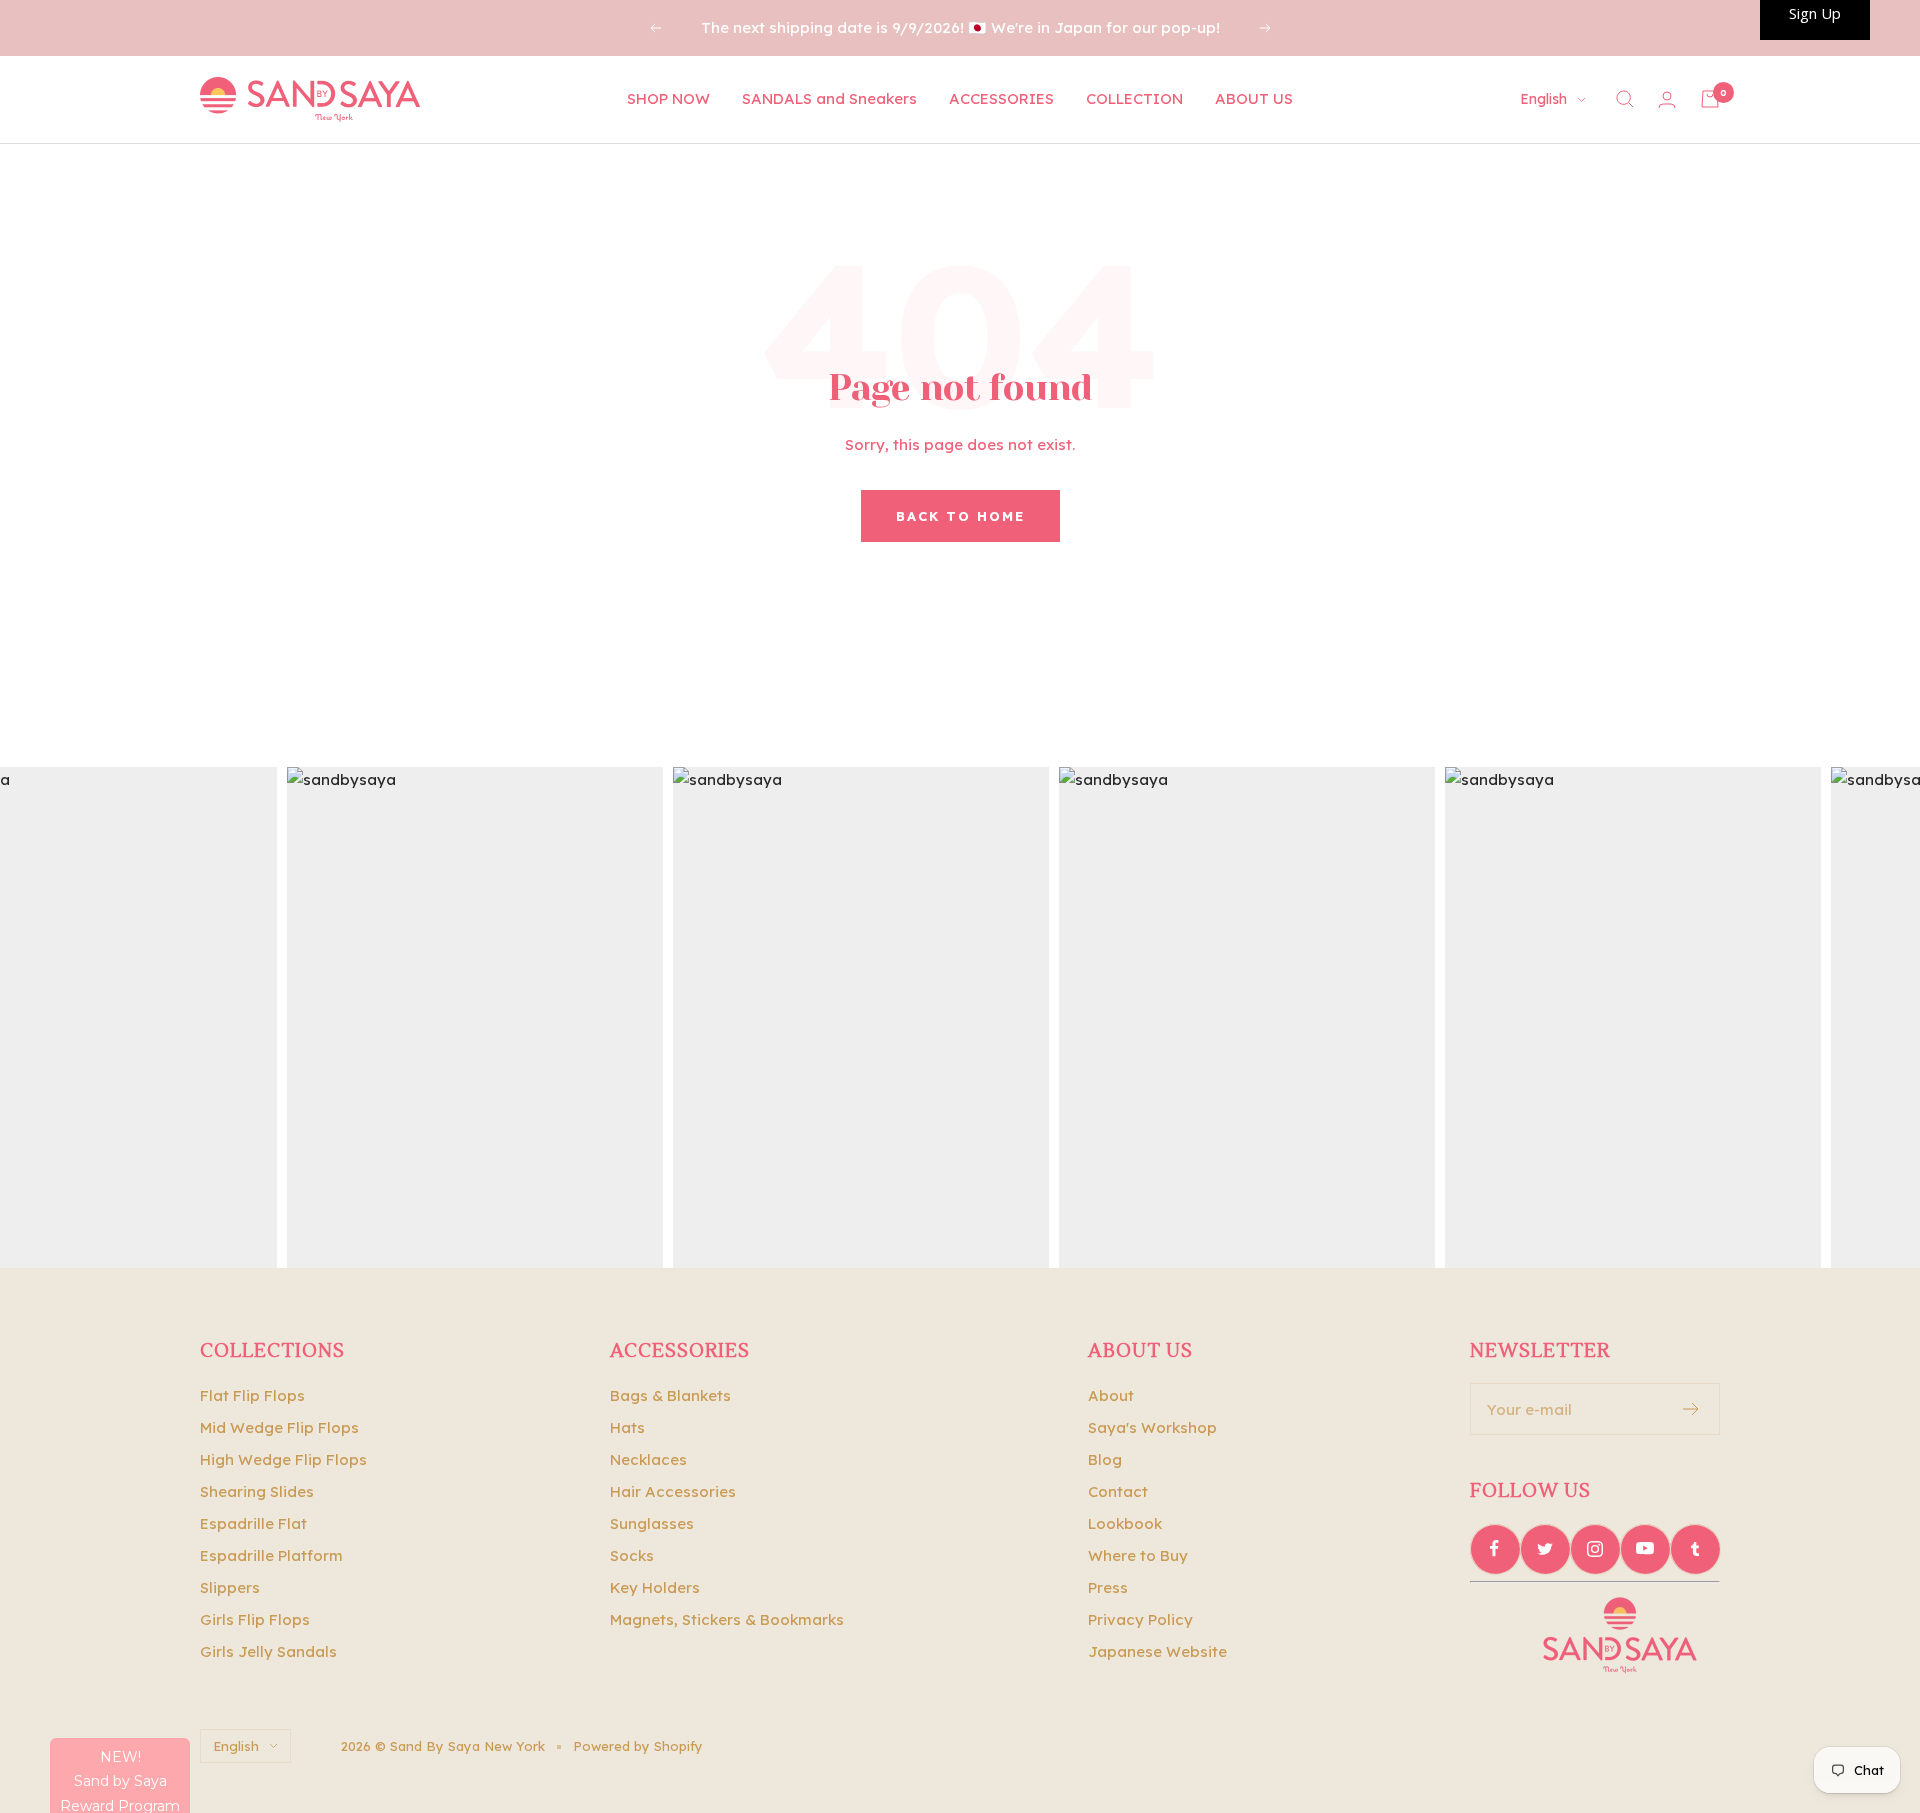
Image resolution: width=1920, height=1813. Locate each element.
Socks (632, 1555)
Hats (627, 1427)
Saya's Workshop (1152, 1427)
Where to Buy (1138, 1555)
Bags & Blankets (670, 1395)
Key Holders (655, 1587)
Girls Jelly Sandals (268, 1651)
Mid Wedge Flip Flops (279, 1427)
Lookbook (1125, 1523)
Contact (1118, 1491)
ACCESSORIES (1001, 98)
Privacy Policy (1140, 1619)
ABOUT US (1254, 98)
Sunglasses (652, 1523)
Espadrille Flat (253, 1523)
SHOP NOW (668, 98)
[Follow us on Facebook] (1495, 1549)
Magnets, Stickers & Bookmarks (727, 1619)
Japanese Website (1157, 1651)
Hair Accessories (673, 1491)
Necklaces (648, 1459)
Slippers (230, 1587)
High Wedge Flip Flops (283, 1459)
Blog (1105, 1459)
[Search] (1625, 99)
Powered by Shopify (638, 1746)
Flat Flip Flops (252, 1395)
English (1543, 99)
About (1111, 1395)
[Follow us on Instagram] (1595, 1549)
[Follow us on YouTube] (1645, 1549)
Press (1108, 1587)
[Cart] (1710, 99)
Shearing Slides (257, 1491)
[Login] (1667, 99)
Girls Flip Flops (255, 1619)
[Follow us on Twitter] (1545, 1549)
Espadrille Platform (271, 1555)
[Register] (1691, 1409)
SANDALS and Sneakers (829, 98)
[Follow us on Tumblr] (1695, 1549)
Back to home (960, 516)
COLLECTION (1134, 98)
